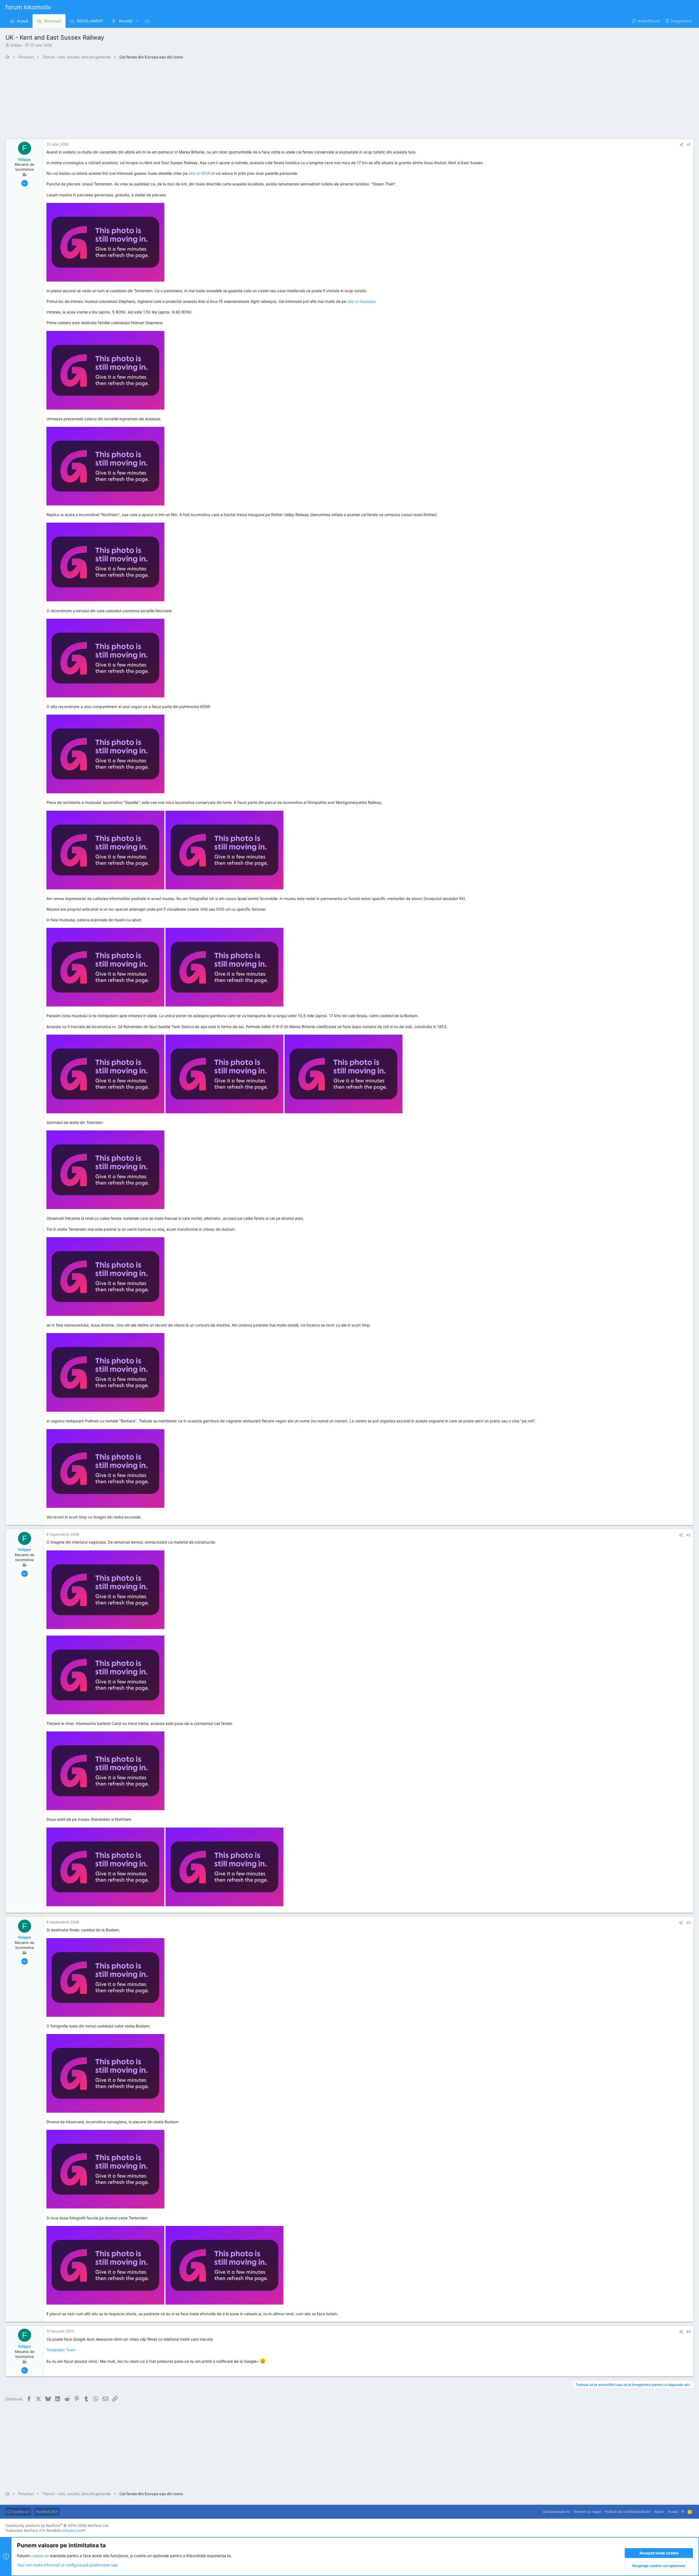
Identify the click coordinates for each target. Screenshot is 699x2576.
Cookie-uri (20, 2512)
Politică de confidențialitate (628, 2512)
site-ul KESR (199, 173)
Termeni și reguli (587, 2512)
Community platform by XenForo (57, 2525)
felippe (16, 45)
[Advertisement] (169, 101)
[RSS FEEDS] (149, 21)
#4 (689, 2332)
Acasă (673, 2512)
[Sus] (683, 2512)
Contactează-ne (556, 2512)
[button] (137, 21)
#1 (689, 144)
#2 (689, 1535)
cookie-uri (40, 2556)
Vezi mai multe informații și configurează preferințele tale (67, 2565)
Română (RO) (47, 2512)
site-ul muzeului (361, 301)
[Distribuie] (681, 145)
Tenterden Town (61, 2350)
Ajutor (659, 2512)
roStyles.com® (73, 2530)
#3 (689, 1923)
